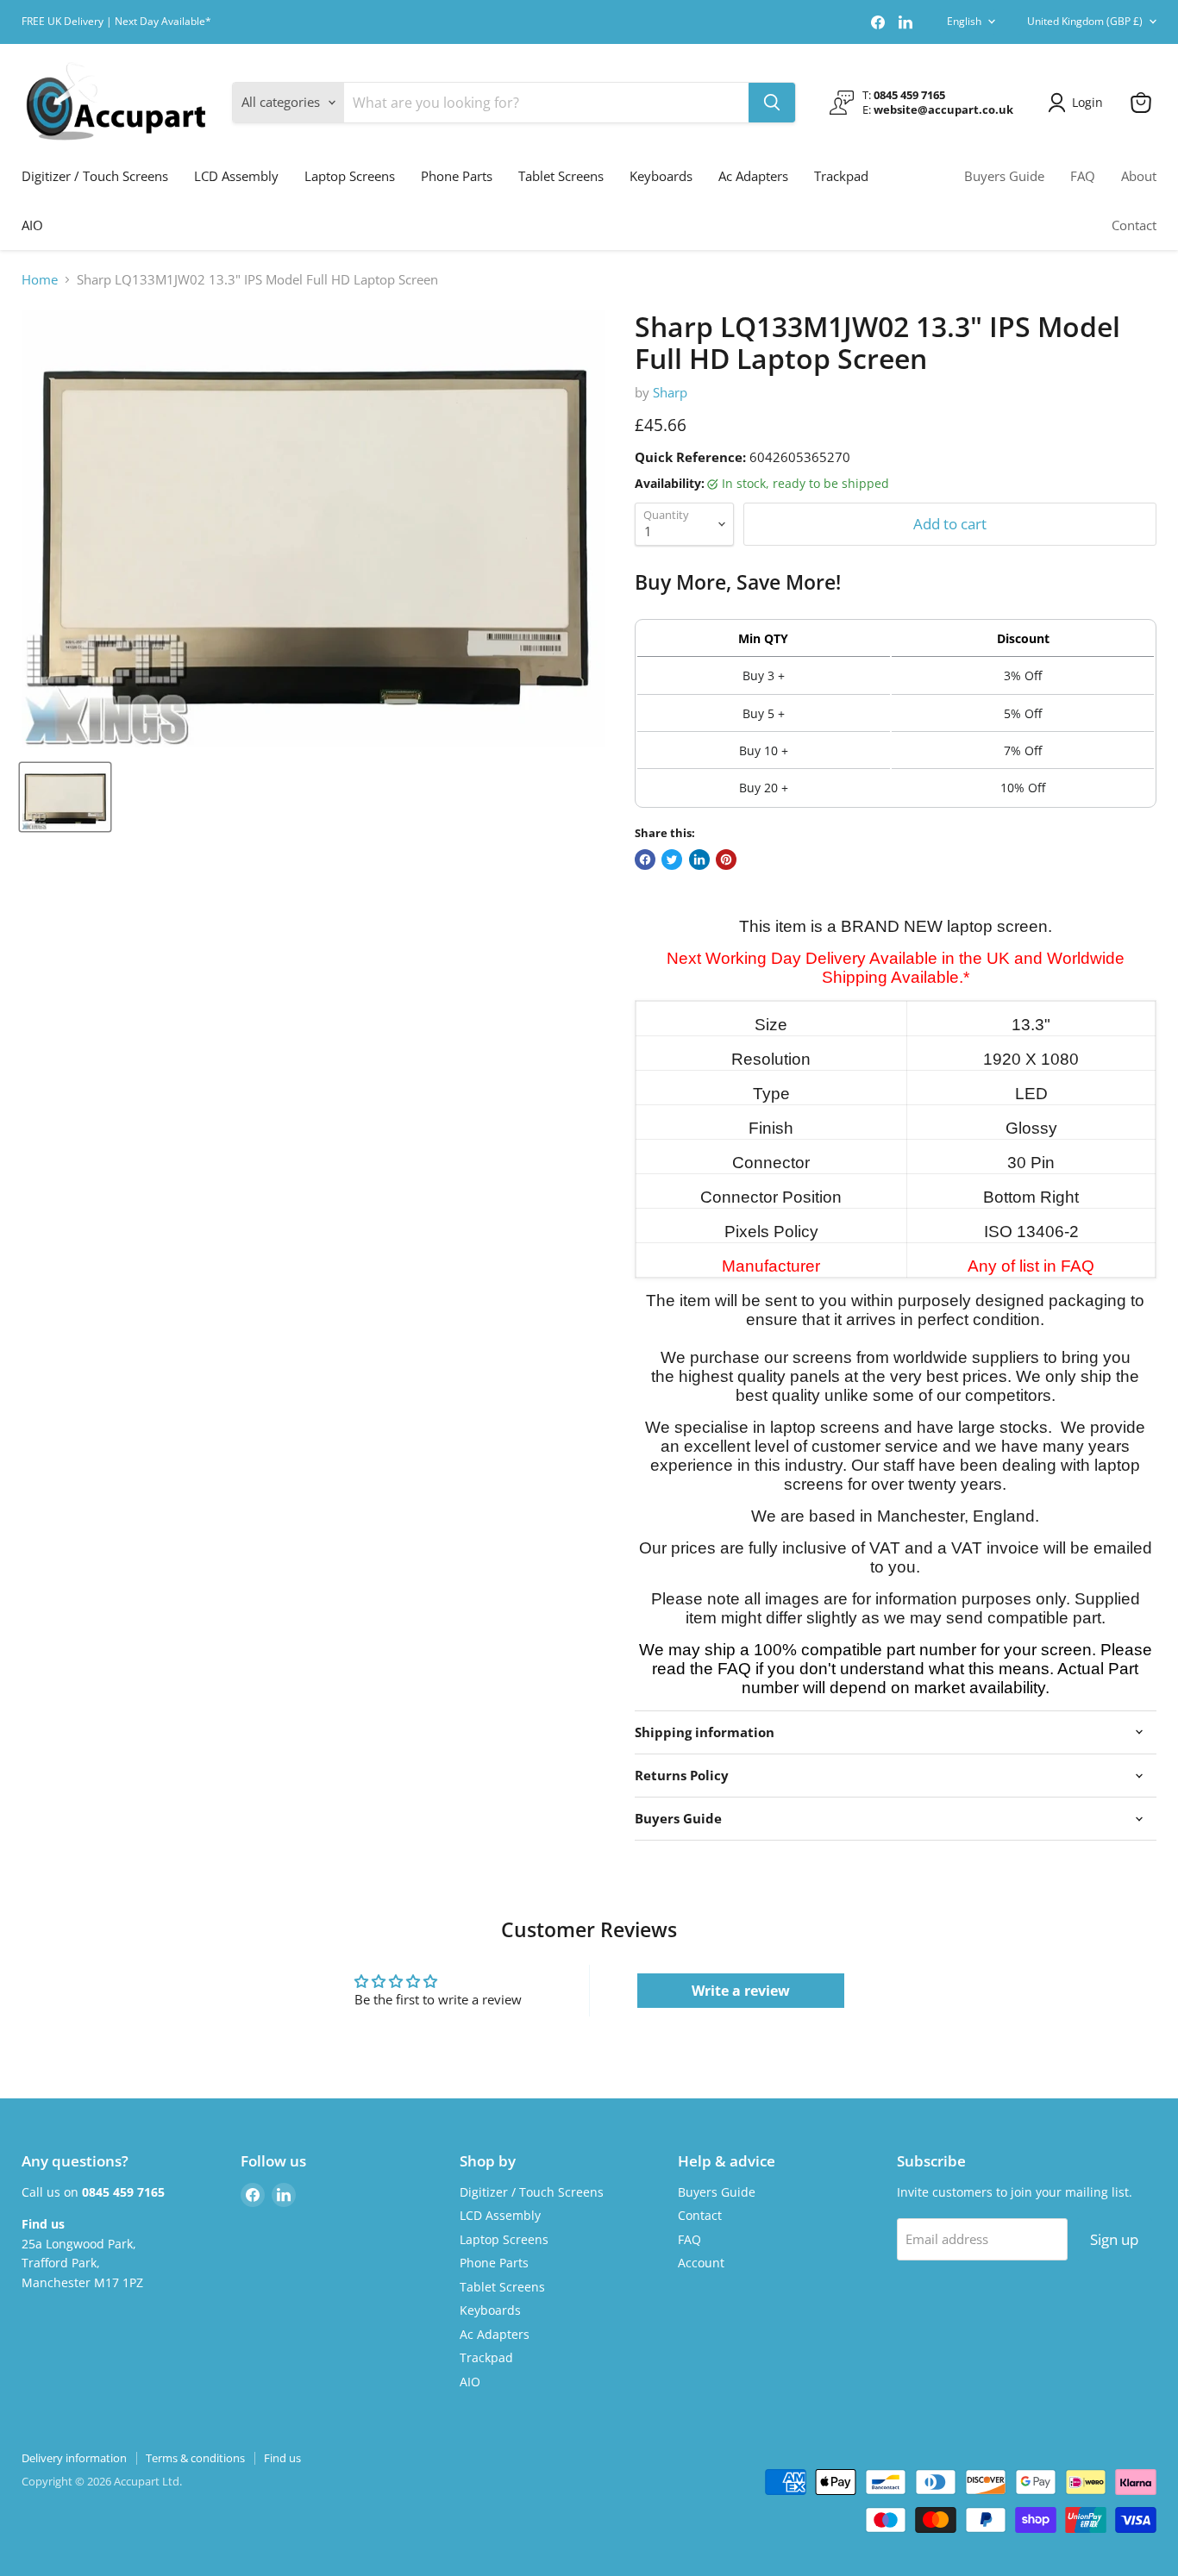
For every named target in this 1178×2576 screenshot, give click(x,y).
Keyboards (661, 176)
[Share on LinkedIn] (699, 860)
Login (1087, 102)
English (964, 21)
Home (40, 280)
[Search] (772, 103)
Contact (1134, 225)
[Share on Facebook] (645, 860)
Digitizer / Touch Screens (95, 176)
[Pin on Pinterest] (726, 860)
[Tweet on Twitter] (672, 860)
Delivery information (74, 2458)
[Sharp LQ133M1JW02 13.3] (65, 797)
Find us (282, 2458)
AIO (32, 225)
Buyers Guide (1004, 176)
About (1139, 176)
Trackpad (841, 176)
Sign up (1114, 2239)
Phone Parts (457, 176)
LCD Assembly (236, 176)
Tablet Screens (561, 176)
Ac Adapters (753, 176)
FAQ (1083, 176)
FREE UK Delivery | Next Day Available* (116, 22)
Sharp (670, 392)
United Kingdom (1085, 21)
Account (701, 2263)
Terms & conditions (195, 2458)
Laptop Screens (350, 176)
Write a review (741, 1991)
